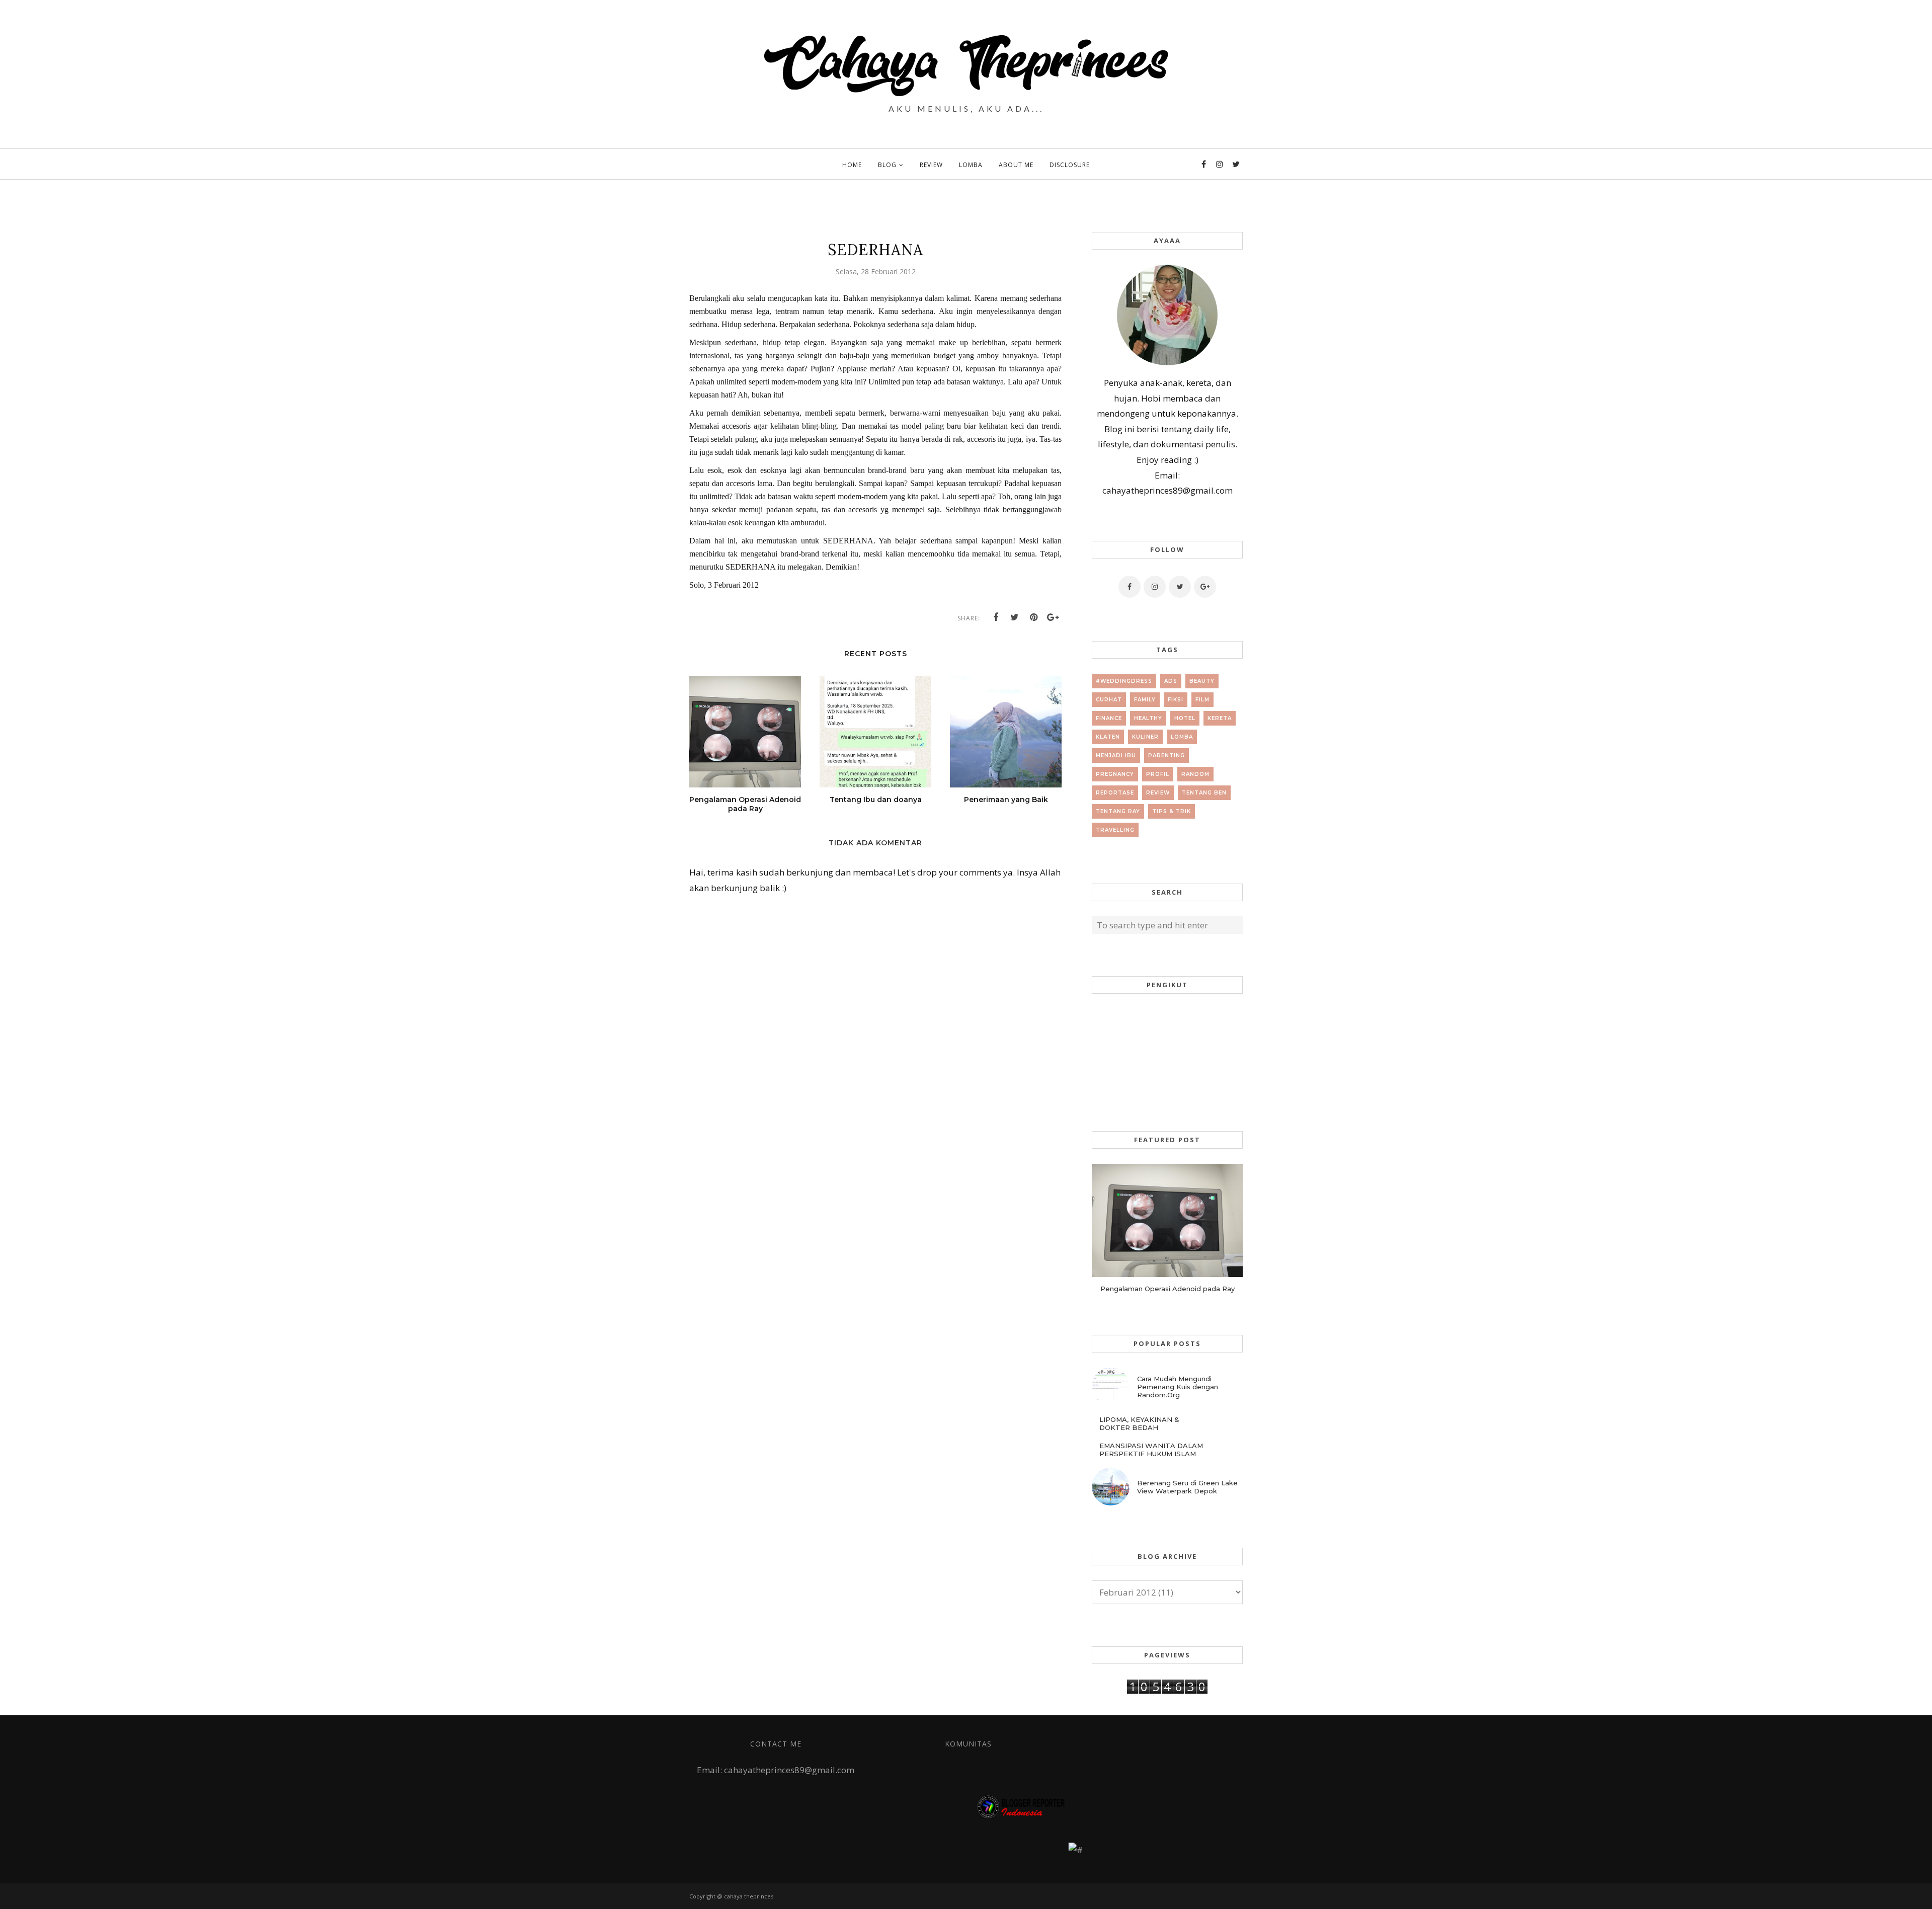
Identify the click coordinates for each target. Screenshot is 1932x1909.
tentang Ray (1118, 811)
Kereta (1220, 718)
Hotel (1185, 718)
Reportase (1115, 793)
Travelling (1115, 830)
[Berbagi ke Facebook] (996, 617)
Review (1158, 793)
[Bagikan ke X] (1015, 617)
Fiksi (1176, 700)
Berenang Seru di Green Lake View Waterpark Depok (1187, 1487)
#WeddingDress (1124, 681)
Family (1145, 700)
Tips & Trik (1172, 811)
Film (1202, 700)
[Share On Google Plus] (1053, 617)
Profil (1158, 774)
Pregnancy (1115, 774)
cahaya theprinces (749, 1896)
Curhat (1109, 700)
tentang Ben (1204, 793)
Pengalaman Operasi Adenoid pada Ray (1168, 1289)
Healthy (1148, 718)
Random (1195, 774)
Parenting (1166, 755)
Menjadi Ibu (1116, 755)
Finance (1109, 718)
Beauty (1202, 681)
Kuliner (1145, 737)
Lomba (1182, 737)
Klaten (1108, 737)
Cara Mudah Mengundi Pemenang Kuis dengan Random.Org (1178, 1387)
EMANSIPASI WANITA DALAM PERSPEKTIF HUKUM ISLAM (1151, 1450)
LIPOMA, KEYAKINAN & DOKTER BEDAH (1139, 1423)
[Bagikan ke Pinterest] (1034, 617)
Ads (1171, 681)
